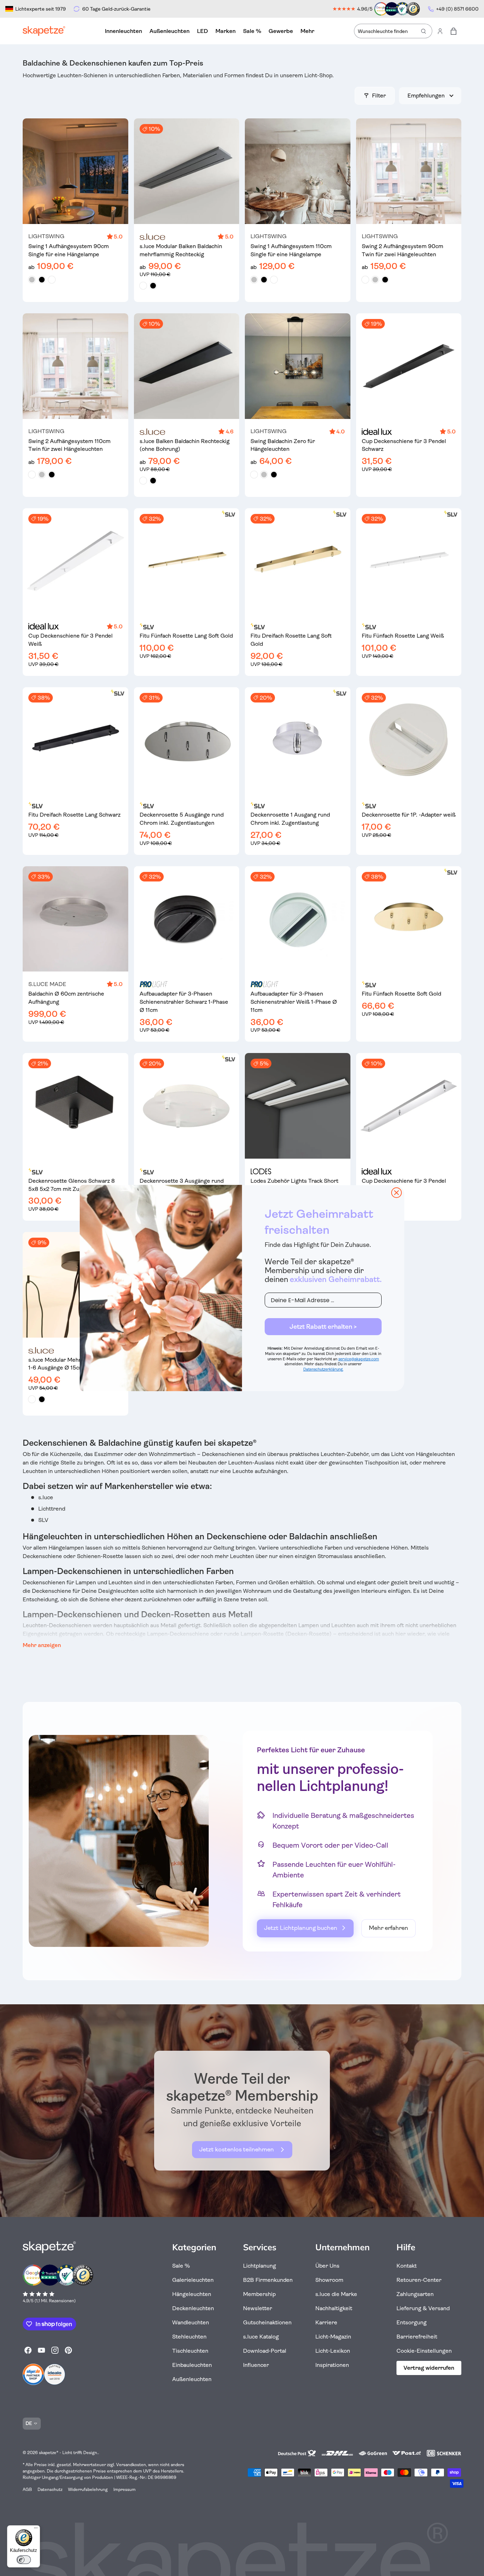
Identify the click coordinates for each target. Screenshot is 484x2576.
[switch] (24, 2560)
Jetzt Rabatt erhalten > (323, 1327)
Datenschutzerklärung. (323, 1369)
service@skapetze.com (359, 1359)
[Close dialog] (396, 1193)
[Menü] (36, 2530)
